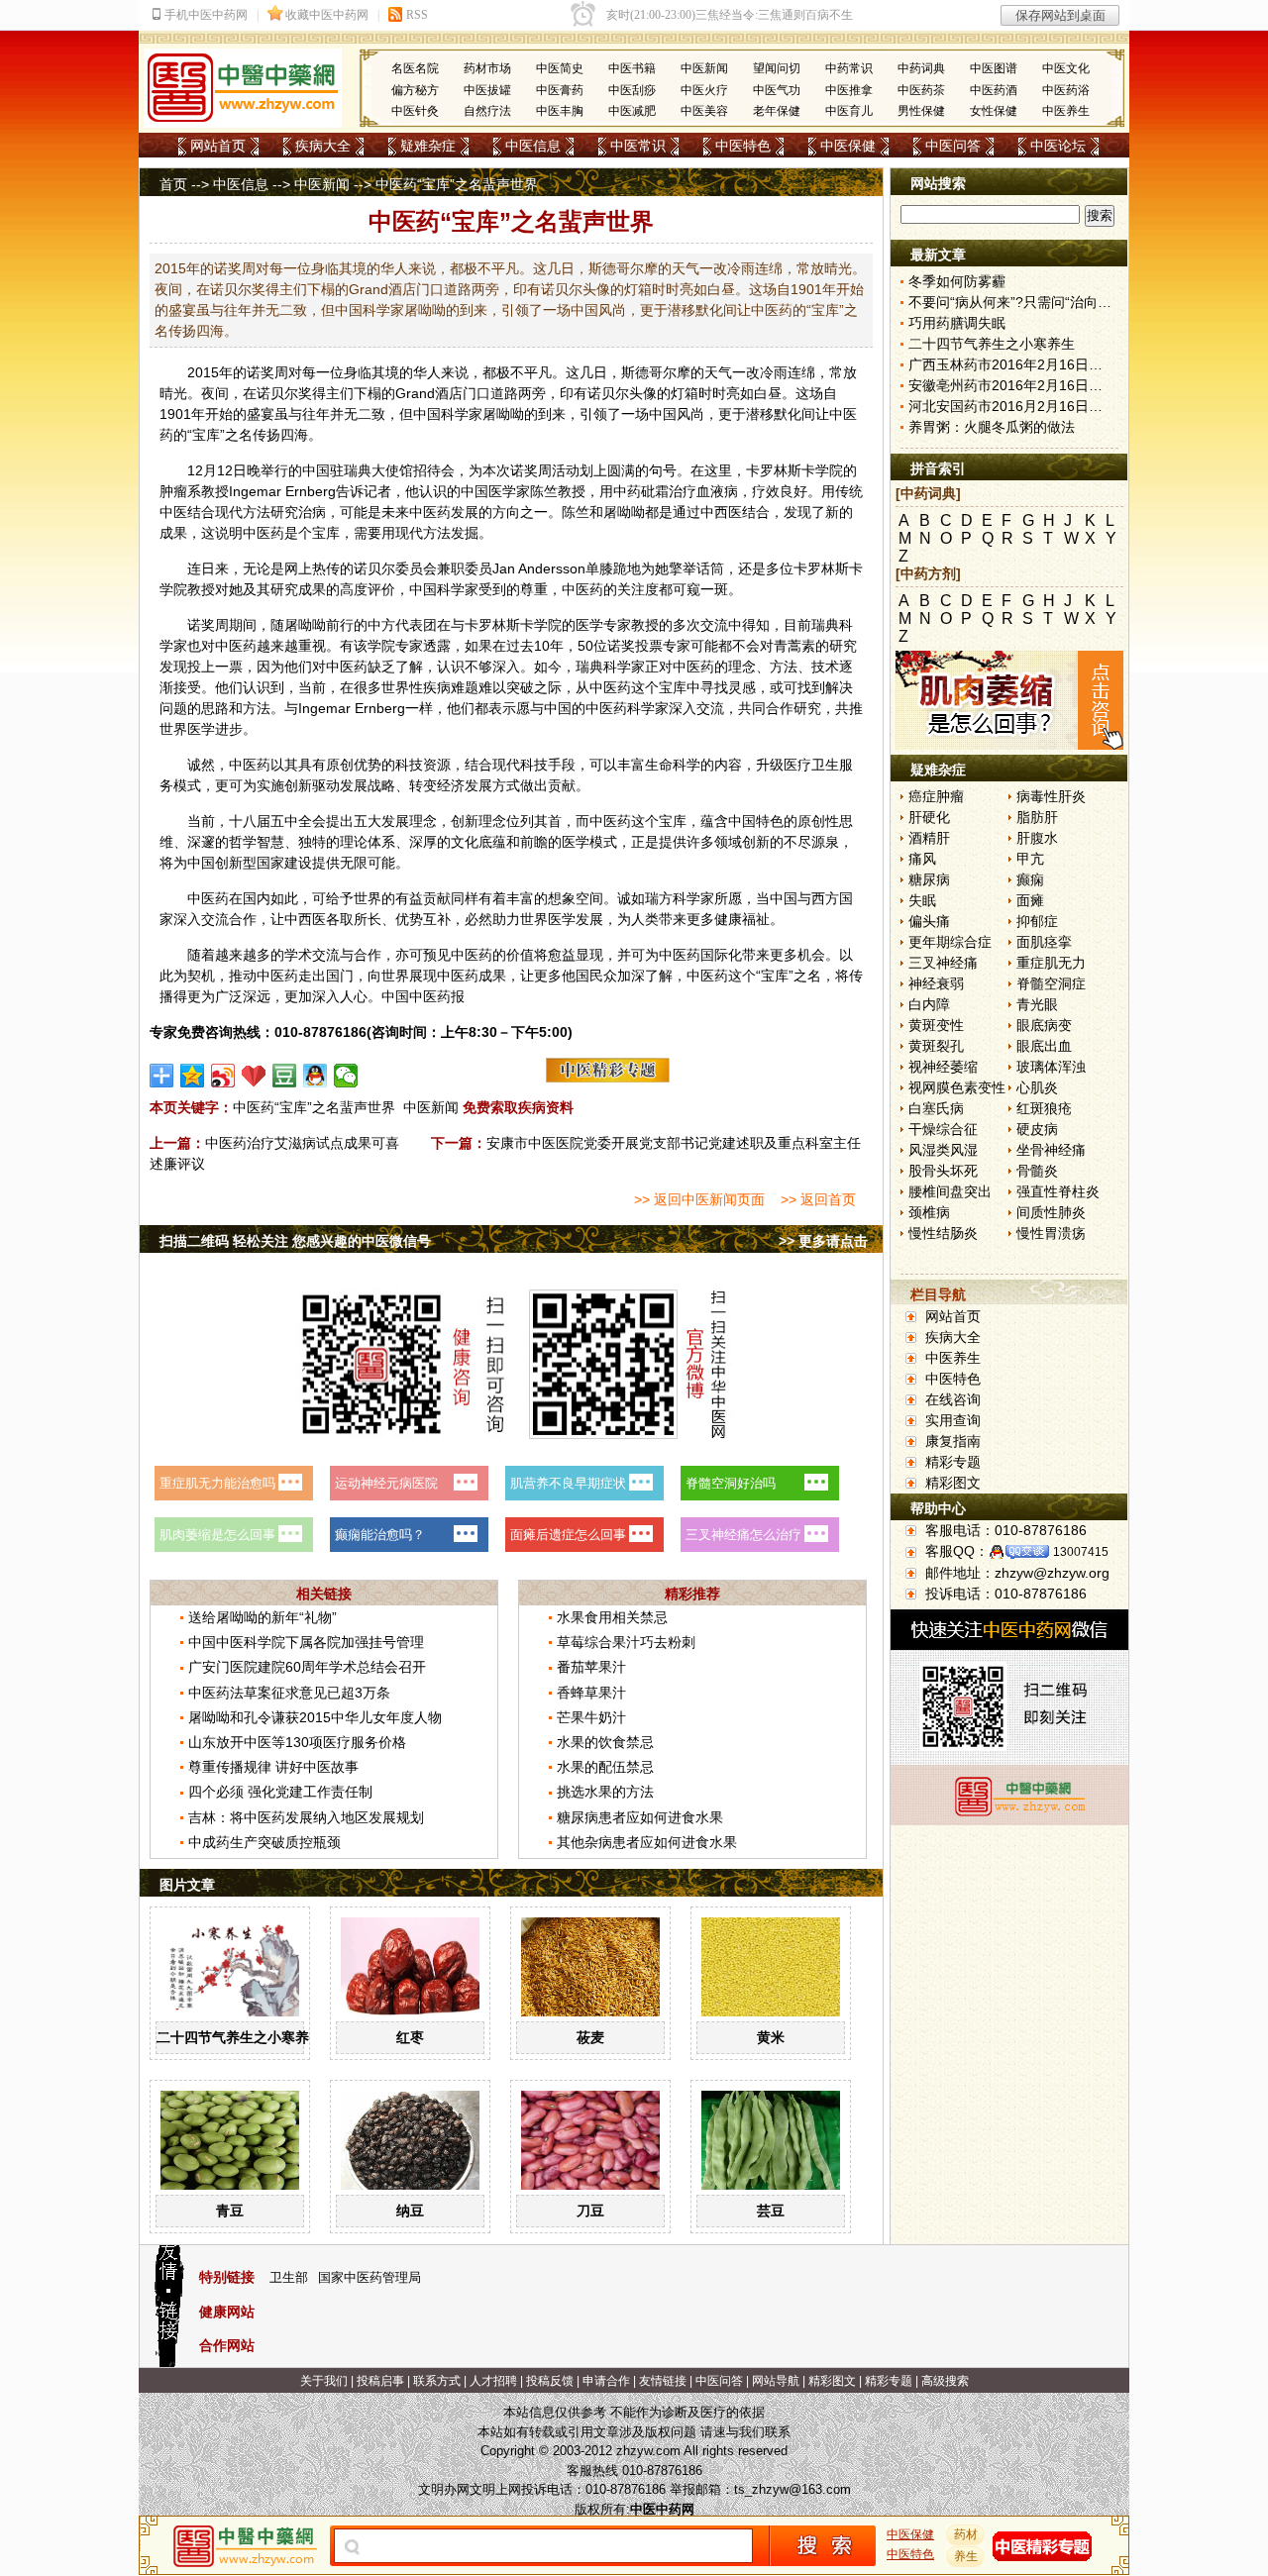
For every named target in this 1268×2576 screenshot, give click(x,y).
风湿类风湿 (943, 1150)
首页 (173, 184)
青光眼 (1037, 1004)
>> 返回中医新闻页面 (699, 1199)
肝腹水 (1037, 838)
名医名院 (415, 68)
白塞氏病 (936, 1108)
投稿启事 (380, 2381)
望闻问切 (777, 68)
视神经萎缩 (943, 1067)
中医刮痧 (632, 90)
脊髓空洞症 (1051, 983)
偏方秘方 (415, 90)
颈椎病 (929, 1212)
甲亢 (1030, 859)
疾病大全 (323, 146)
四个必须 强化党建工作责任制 (280, 1792)
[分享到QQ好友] (316, 1076)
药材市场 (487, 68)
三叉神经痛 (943, 963)
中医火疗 (704, 90)
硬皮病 (1037, 1129)
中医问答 (953, 146)
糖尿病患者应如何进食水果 (640, 1817)
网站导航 (776, 2381)
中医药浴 (1066, 90)
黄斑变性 (936, 1025)
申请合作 (606, 2381)
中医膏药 (560, 90)
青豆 (230, 2211)
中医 (843, 414)
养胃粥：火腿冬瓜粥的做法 (992, 427)
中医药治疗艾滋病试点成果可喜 (302, 1143)
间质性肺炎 (1051, 1212)
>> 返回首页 (818, 1199)
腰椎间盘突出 (950, 1191)
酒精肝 (929, 838)
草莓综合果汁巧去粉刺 (626, 1642)
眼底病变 (1044, 1025)
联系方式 (437, 2381)
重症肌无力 (1051, 963)
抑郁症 (1037, 921)
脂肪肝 (1037, 817)
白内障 (929, 1004)
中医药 (430, 512)
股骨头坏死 (943, 1171)
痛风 (922, 859)
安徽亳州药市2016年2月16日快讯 (1012, 385)
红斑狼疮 (1044, 1108)
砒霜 (655, 491)
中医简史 (560, 68)
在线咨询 (953, 1399)
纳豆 (410, 2211)
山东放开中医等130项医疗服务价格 (297, 1742)
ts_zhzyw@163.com (792, 2489)
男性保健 (921, 111)
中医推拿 (849, 90)
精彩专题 (953, 1462)
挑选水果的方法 (605, 1792)
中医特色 (743, 146)
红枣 (410, 2037)
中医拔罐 (487, 90)
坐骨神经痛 (1051, 1150)
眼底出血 (1044, 1046)
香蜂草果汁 (591, 1693)
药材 (966, 2534)
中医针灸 (415, 111)
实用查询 (953, 1420)
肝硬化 (929, 817)
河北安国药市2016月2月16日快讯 (1012, 406)
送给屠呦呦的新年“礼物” (263, 1617)
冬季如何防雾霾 (957, 281)
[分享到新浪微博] (223, 1076)
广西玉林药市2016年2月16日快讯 (1012, 364)
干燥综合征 (943, 1129)
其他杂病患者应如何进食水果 (647, 1842)
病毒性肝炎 (1051, 796)
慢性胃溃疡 (1051, 1233)
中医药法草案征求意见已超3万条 (289, 1693)
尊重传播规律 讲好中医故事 (273, 1767)
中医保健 (848, 146)
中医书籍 (632, 68)
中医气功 (777, 90)
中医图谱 (994, 68)
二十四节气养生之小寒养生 (240, 2037)
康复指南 (953, 1441)
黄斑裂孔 (936, 1046)
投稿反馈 (550, 2381)
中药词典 (921, 68)
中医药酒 (994, 90)
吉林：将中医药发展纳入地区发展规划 (306, 1817)
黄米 (771, 2037)
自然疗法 (487, 111)
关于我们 (324, 2381)
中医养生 (1066, 111)
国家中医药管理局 (370, 2277)
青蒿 (788, 646)
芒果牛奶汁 (591, 1717)
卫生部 (289, 2277)
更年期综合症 (950, 942)
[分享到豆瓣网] (285, 1076)
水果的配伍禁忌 (605, 1767)
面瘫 (1030, 900)
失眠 (922, 900)
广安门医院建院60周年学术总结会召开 (307, 1667)
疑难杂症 (428, 146)
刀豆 (590, 2211)
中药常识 (849, 68)
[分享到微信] (346, 1076)
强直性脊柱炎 (1058, 1191)
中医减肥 (632, 111)
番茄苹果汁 (591, 1667)
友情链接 (663, 2381)
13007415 (1081, 1552)
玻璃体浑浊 (1051, 1067)
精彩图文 (953, 1483)
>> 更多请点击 (823, 1241)
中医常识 (638, 146)
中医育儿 (849, 111)
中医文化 (1066, 68)
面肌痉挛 (1044, 942)
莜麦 (590, 2037)
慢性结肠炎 (943, 1233)
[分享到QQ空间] (193, 1076)
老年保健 (777, 111)
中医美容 (704, 111)
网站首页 (218, 146)
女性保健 (994, 111)
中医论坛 (1058, 146)
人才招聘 (493, 2381)
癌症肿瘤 (936, 796)
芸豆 (771, 2211)
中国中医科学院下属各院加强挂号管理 (306, 1642)
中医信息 (533, 146)
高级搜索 (945, 2381)
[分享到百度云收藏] (254, 1076)
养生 (966, 2556)
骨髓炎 (1037, 1171)
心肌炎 (1037, 1087)
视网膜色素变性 (957, 1087)
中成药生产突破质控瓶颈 (264, 1842)
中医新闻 (704, 68)
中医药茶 (921, 90)
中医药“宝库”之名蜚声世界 (314, 1107)
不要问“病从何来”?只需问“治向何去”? (1023, 302)
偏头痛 (929, 921)
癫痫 (1030, 879)
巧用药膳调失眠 (957, 323)
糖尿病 (929, 879)
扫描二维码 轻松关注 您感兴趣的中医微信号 (295, 1241)
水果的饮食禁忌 (605, 1742)
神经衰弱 (936, 983)
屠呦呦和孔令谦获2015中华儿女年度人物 (315, 1717)
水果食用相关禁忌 (612, 1617)
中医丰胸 (560, 111)
